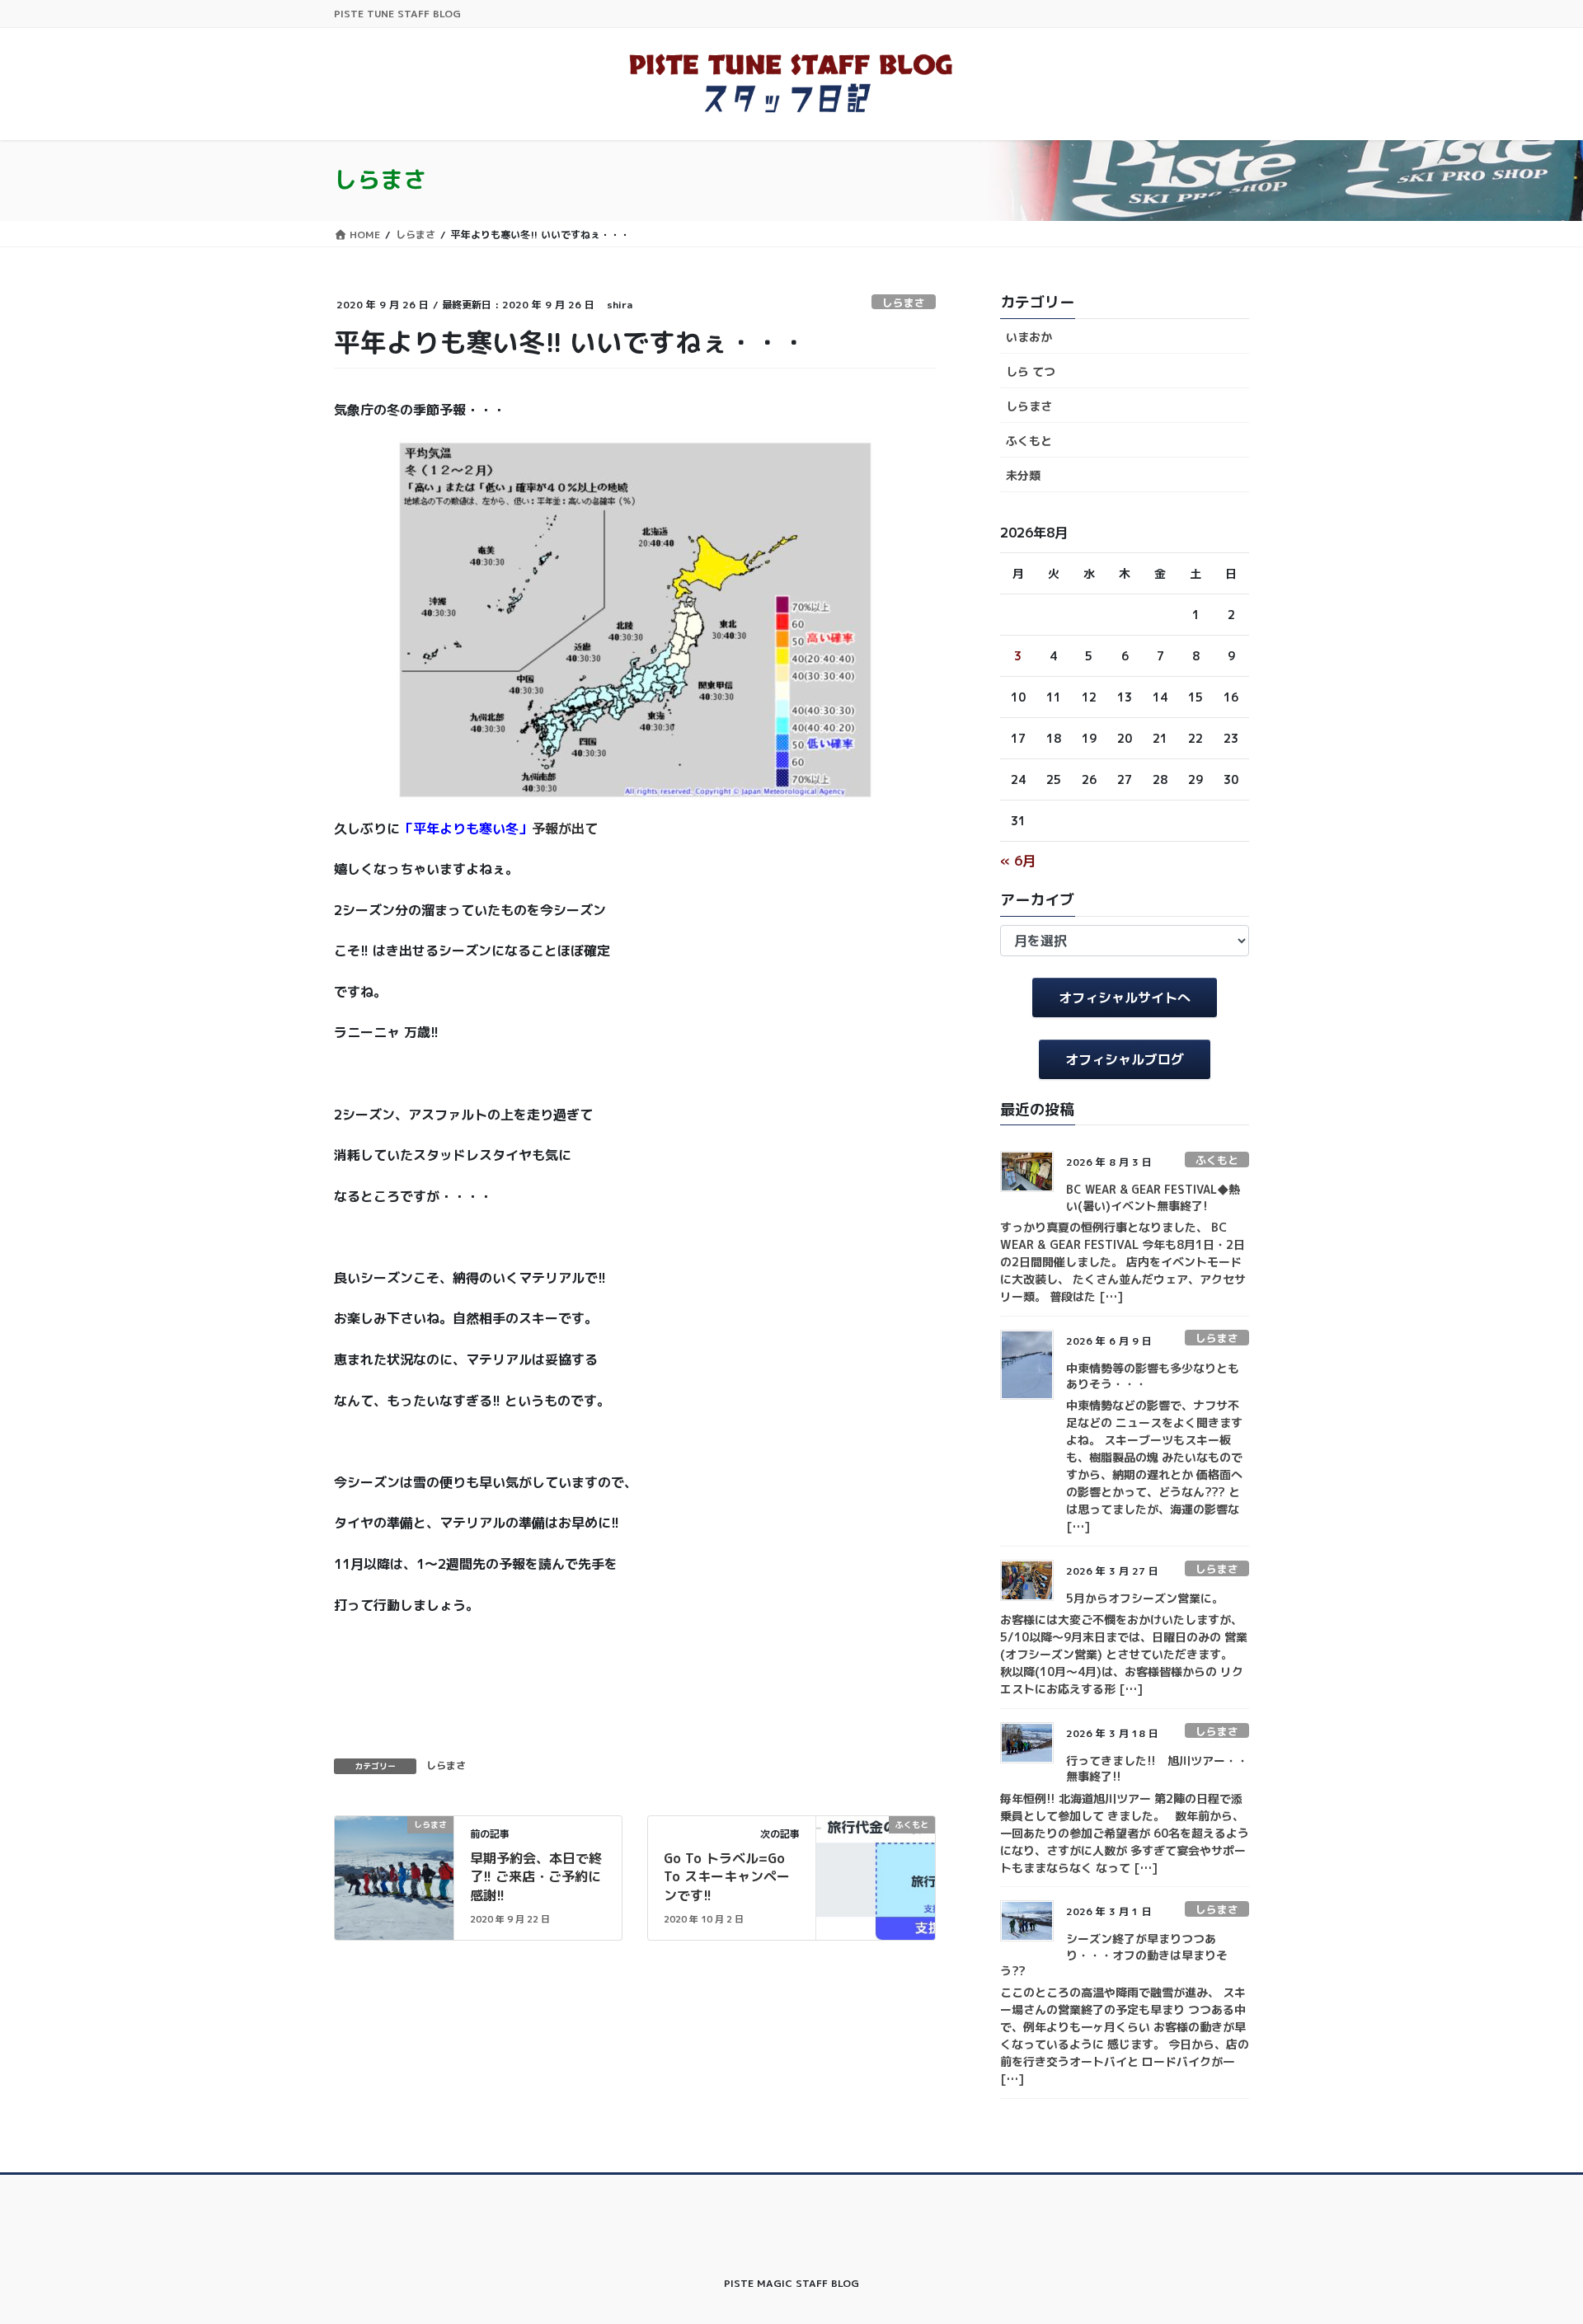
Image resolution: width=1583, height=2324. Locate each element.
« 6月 (1018, 861)
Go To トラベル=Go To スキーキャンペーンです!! (727, 1877)
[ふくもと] (876, 1876)
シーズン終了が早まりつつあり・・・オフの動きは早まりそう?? (1114, 1955)
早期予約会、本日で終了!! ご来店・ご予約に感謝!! (536, 1877)
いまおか (1029, 337)
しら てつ (1031, 371)
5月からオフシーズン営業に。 (1145, 1598)
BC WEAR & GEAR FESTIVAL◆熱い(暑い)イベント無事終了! (1153, 1197)
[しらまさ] (394, 1876)
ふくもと (1029, 441)
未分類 (1023, 475)
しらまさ (904, 303)
